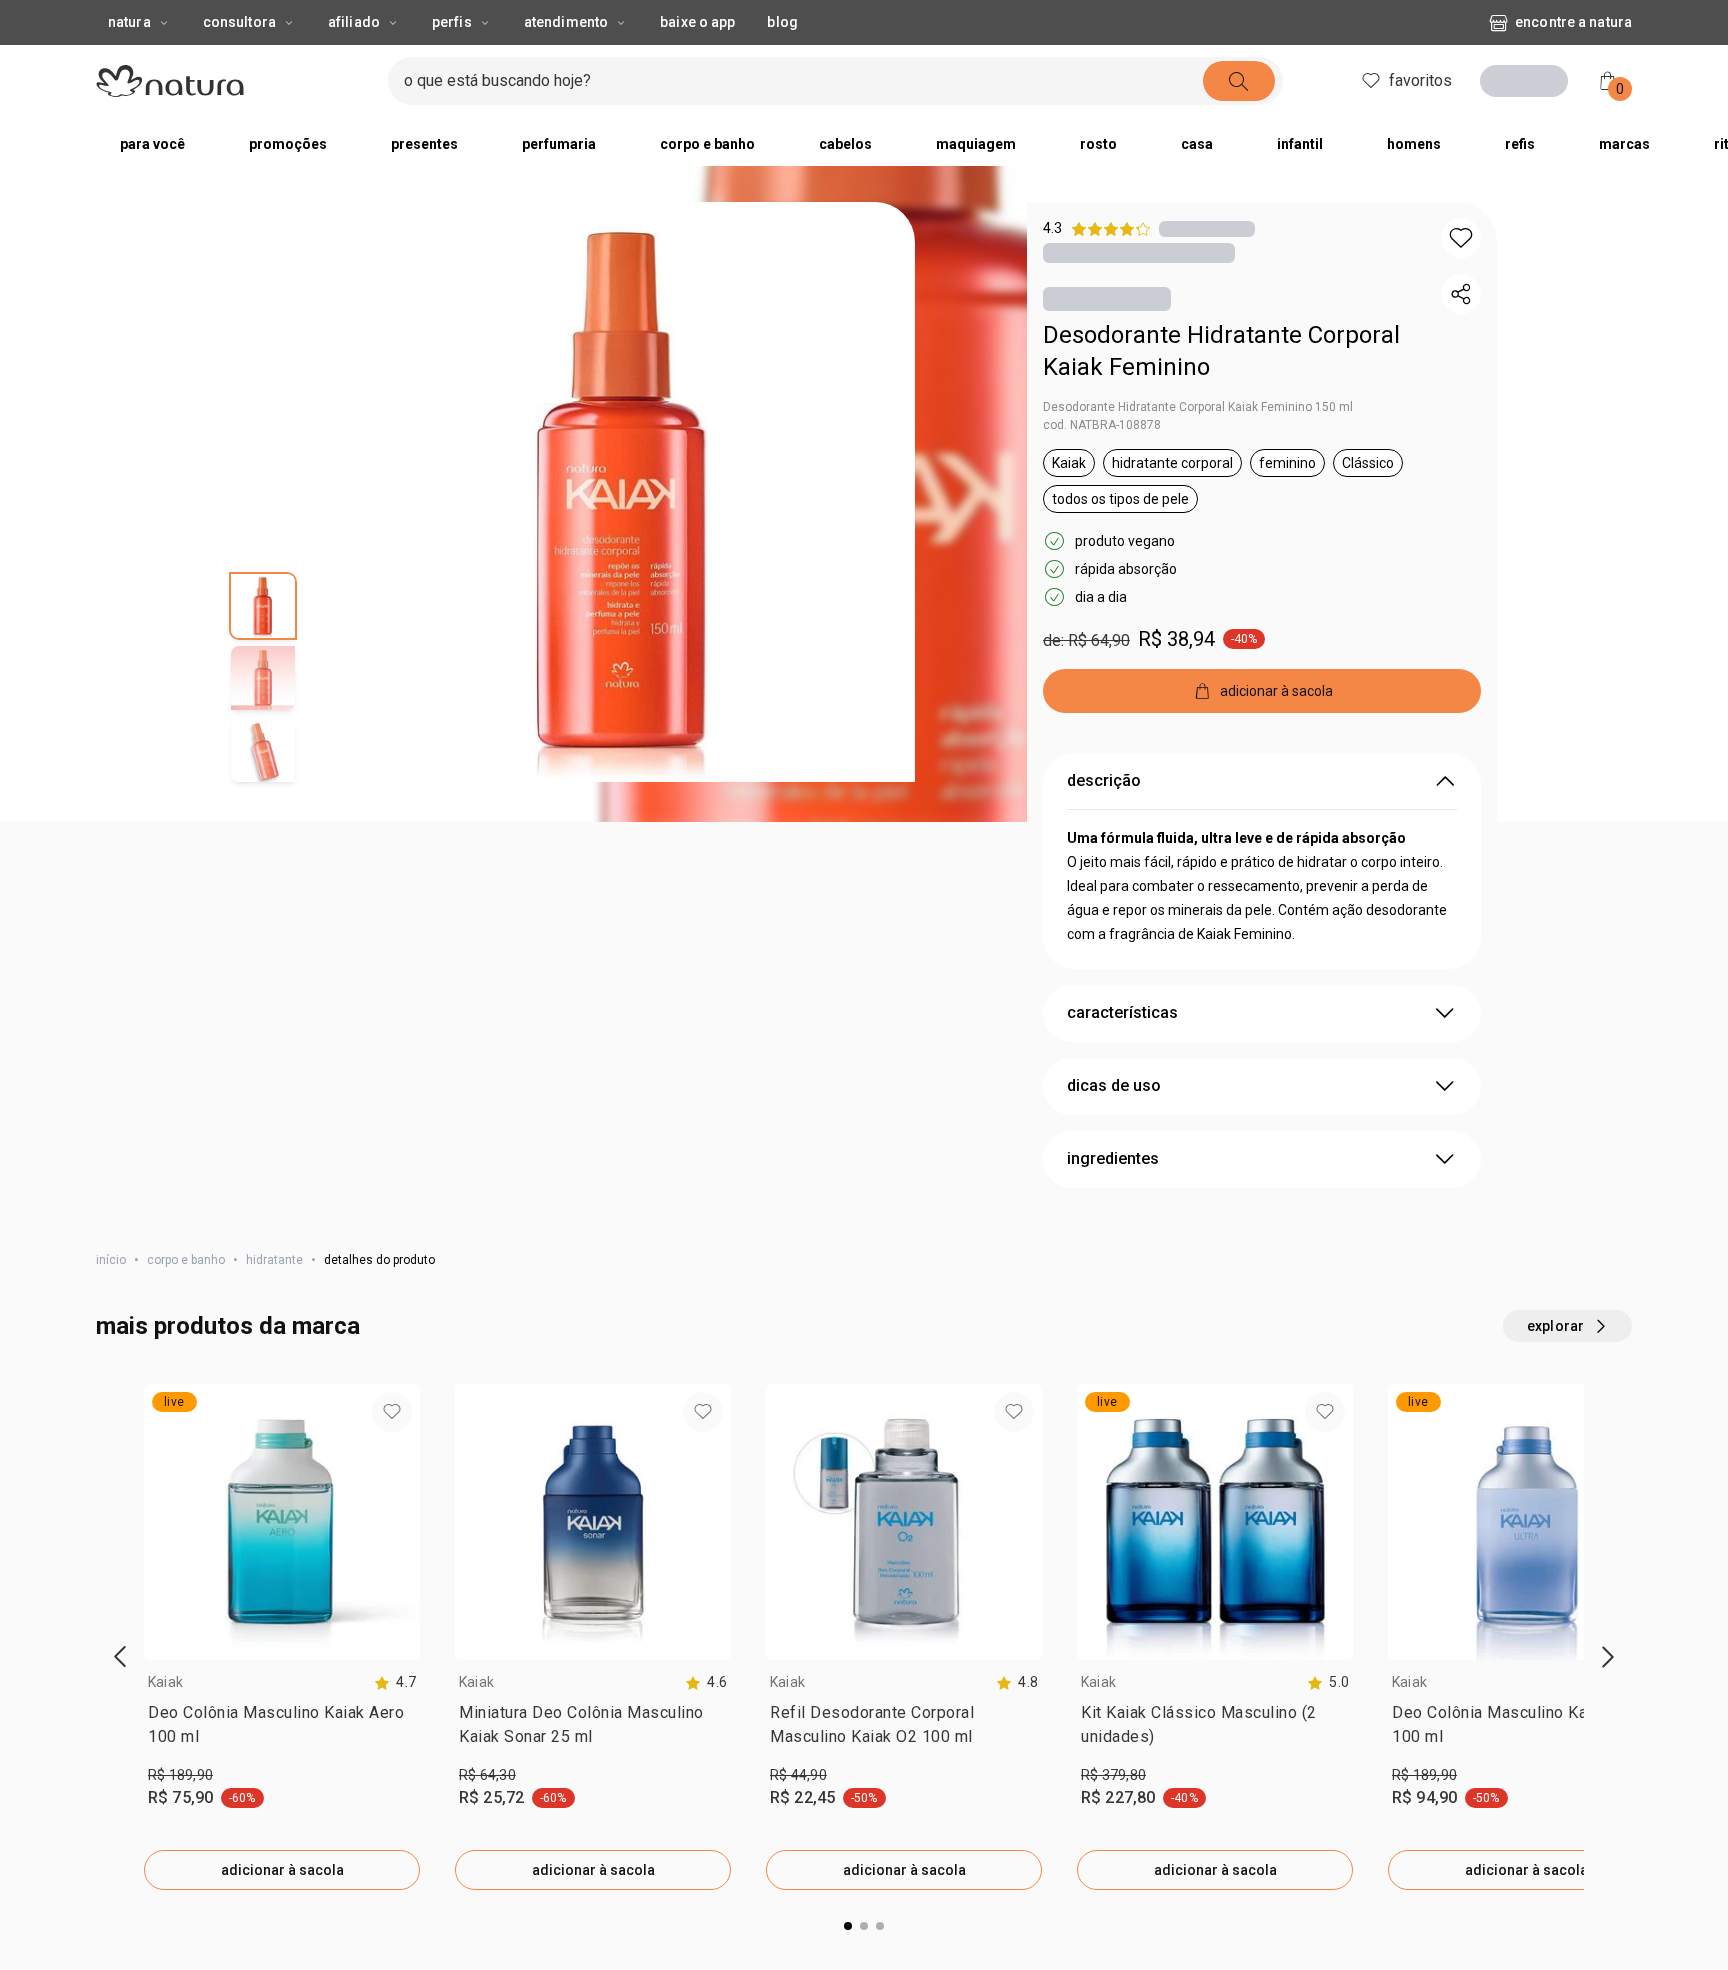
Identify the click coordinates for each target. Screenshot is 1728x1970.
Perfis (452, 22)
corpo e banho (186, 1260)
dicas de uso (1114, 1085)
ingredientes (1113, 1158)
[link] (282, 1729)
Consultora (239, 22)
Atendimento (566, 22)
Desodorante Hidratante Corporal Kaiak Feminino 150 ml (1198, 407)
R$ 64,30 (487, 1775)
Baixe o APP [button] (697, 22)
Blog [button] (782, 22)
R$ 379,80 (1113, 1775)
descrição (1104, 780)
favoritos (1420, 80)
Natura (129, 22)
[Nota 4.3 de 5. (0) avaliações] (1207, 228)
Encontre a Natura (1573, 22)
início (111, 1260)
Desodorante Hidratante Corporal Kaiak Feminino (1221, 351)
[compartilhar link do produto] (1461, 294)
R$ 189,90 (180, 1775)
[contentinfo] (395, 1682)
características (1122, 1012)
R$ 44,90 (798, 1775)
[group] (282, 1637)
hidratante (274, 1260)
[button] (625, 492)
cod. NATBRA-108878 (1102, 425)
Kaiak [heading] (165, 1682)
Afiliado (354, 22)
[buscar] (1239, 81)
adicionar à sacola (282, 1870)
